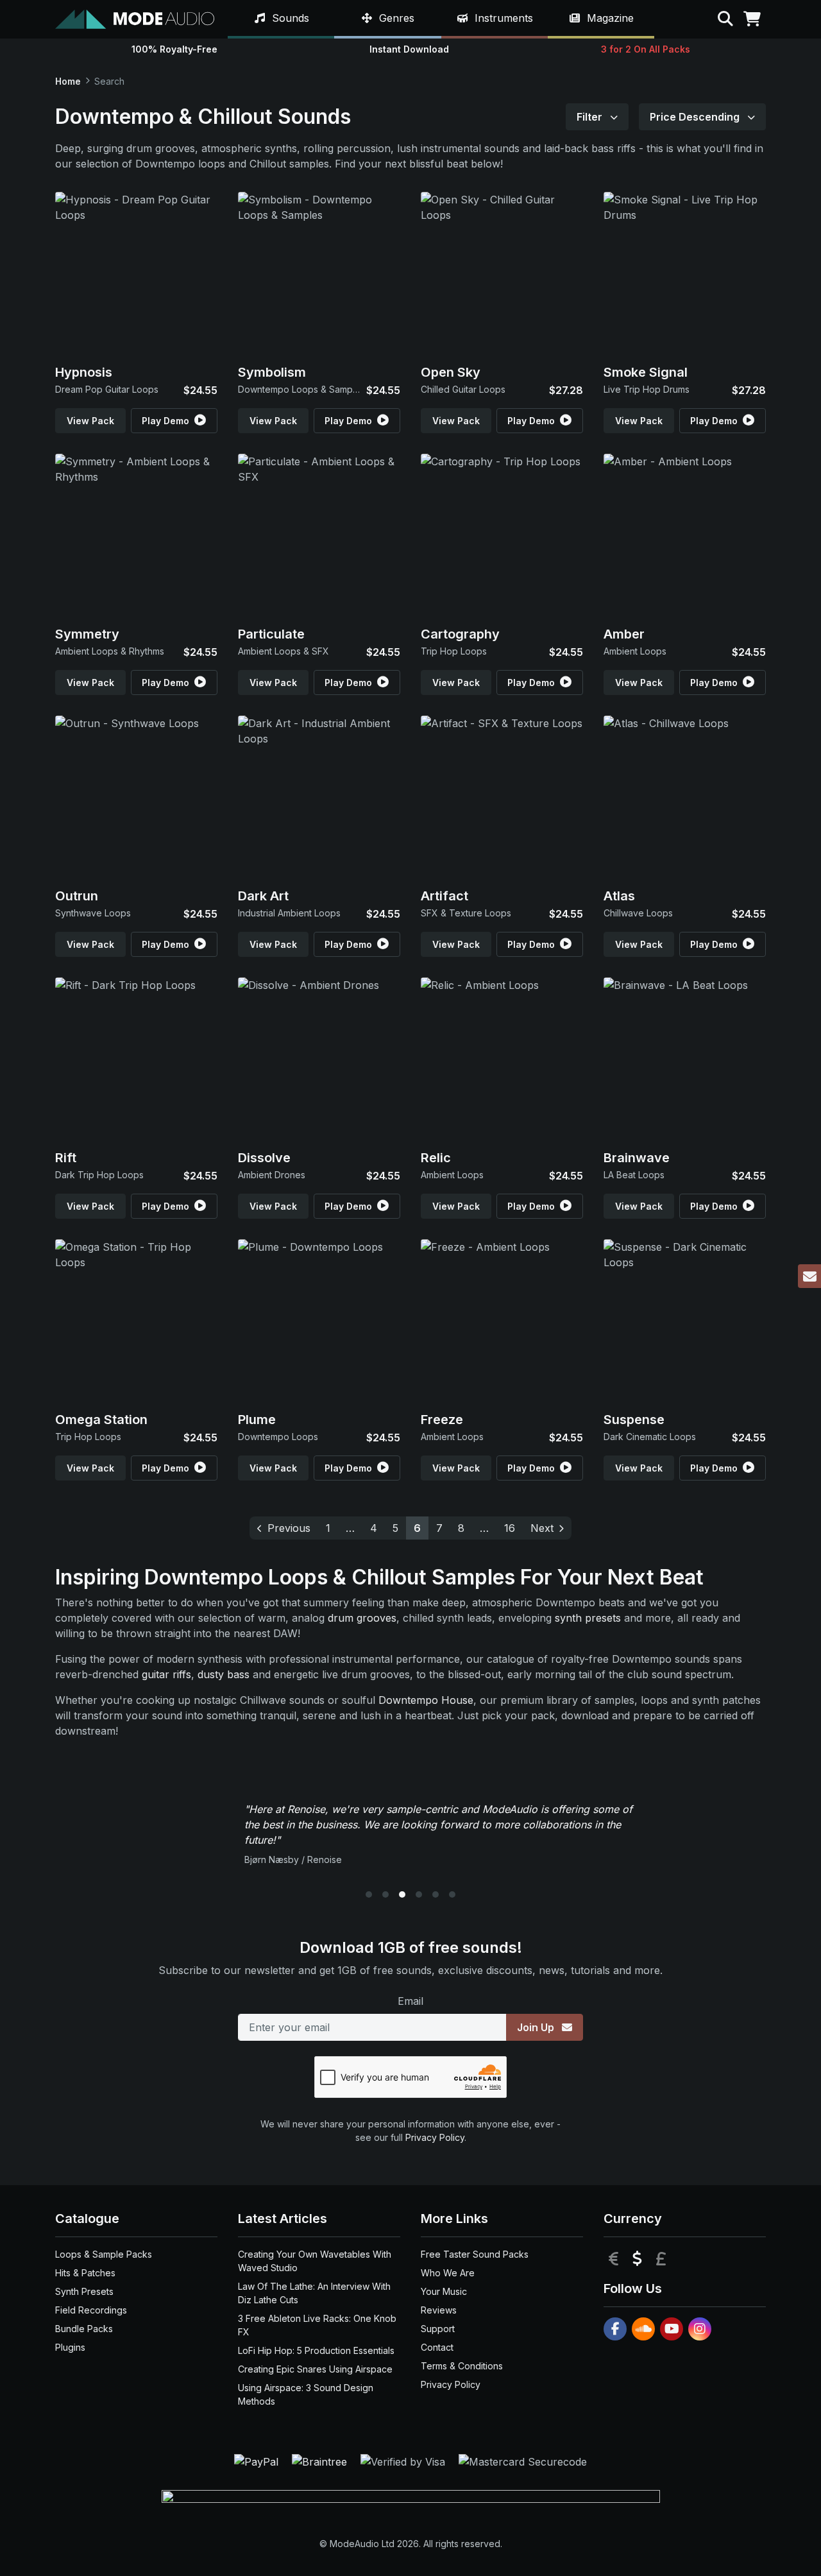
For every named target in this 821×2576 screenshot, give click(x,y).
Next (542, 1528)
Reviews (439, 2310)
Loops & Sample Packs (104, 2254)
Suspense (634, 1420)
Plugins (70, 2347)
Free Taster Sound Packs (475, 2254)
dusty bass (224, 1674)
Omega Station (101, 1420)
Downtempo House (426, 1700)
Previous (289, 1528)
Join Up (537, 2027)
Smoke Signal (646, 372)
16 (510, 1528)
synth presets (588, 1618)
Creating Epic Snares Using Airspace (315, 2369)
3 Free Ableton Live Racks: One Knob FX (317, 2325)
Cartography (460, 634)
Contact (437, 2347)
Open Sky (451, 372)
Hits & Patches (85, 2273)
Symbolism (272, 372)
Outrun (77, 896)
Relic (436, 1158)
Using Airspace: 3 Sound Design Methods (306, 2394)
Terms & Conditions (462, 2366)
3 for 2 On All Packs (646, 49)
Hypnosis (84, 372)
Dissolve (264, 1158)
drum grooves (362, 1618)
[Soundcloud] (643, 2329)
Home (68, 81)
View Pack (90, 421)
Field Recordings (91, 2310)
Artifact (444, 896)
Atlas (619, 896)
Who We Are (448, 2273)
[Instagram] (700, 2329)
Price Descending (696, 117)
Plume (257, 1420)
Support (438, 2329)
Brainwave (637, 1158)
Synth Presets (84, 2291)
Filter (591, 117)
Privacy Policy (435, 2137)
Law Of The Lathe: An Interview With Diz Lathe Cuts (314, 2293)
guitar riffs (166, 1674)
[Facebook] (615, 2329)
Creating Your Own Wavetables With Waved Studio (315, 2261)
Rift (66, 1158)
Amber (624, 634)
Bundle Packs (84, 2329)
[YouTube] (672, 2329)
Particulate (271, 634)
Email (410, 2001)
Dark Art (263, 896)
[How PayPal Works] (258, 2461)
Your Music (444, 2291)
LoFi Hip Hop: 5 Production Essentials (316, 2350)
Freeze (442, 1420)
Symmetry (87, 634)
